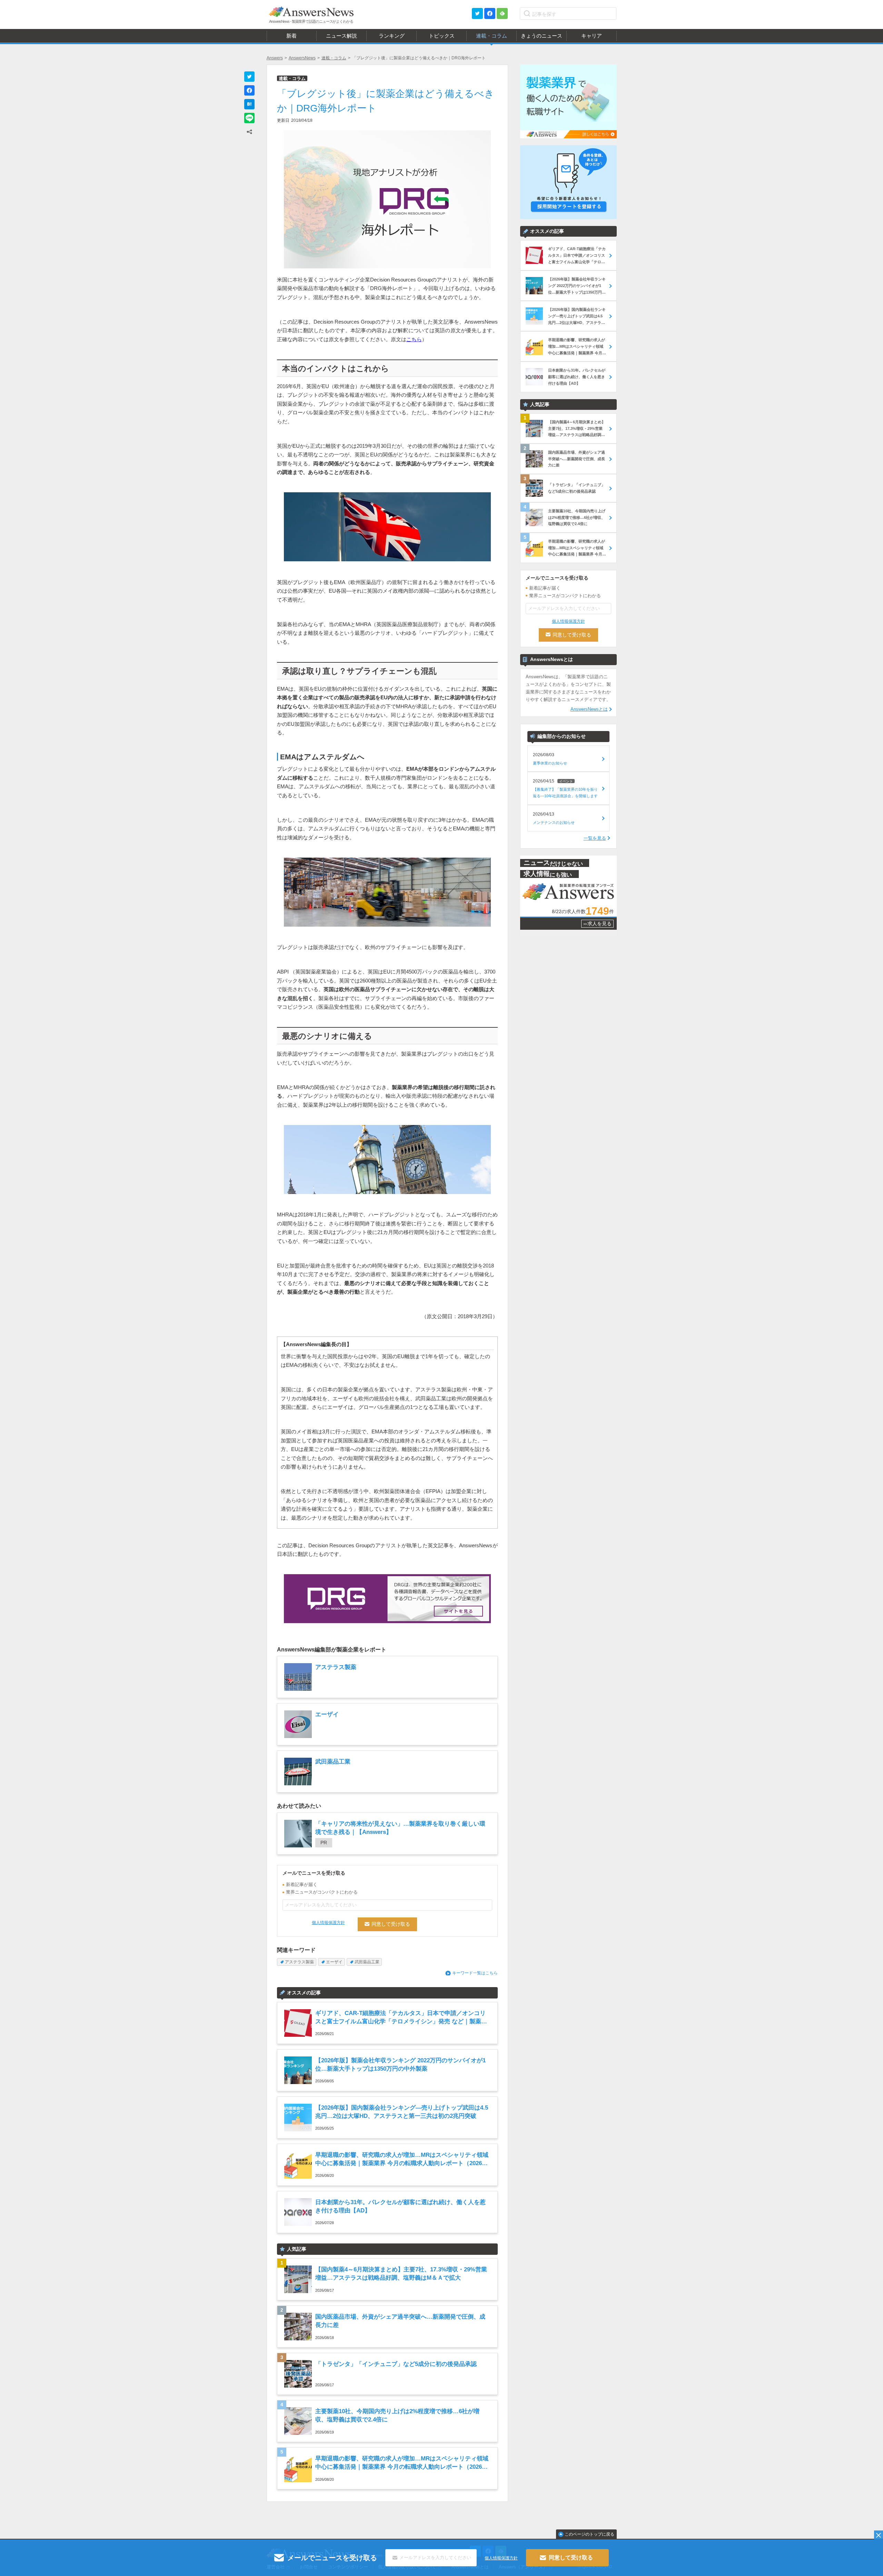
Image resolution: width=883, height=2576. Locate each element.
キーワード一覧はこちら (475, 1973)
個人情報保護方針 (328, 1923)
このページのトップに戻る (589, 2534)
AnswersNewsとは (589, 709)
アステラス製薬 (299, 1962)
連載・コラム (334, 58)
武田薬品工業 (367, 1962)
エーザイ (334, 1962)
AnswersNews (302, 58)
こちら (414, 339)
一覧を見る (595, 838)
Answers (275, 58)
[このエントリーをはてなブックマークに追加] (249, 104)
